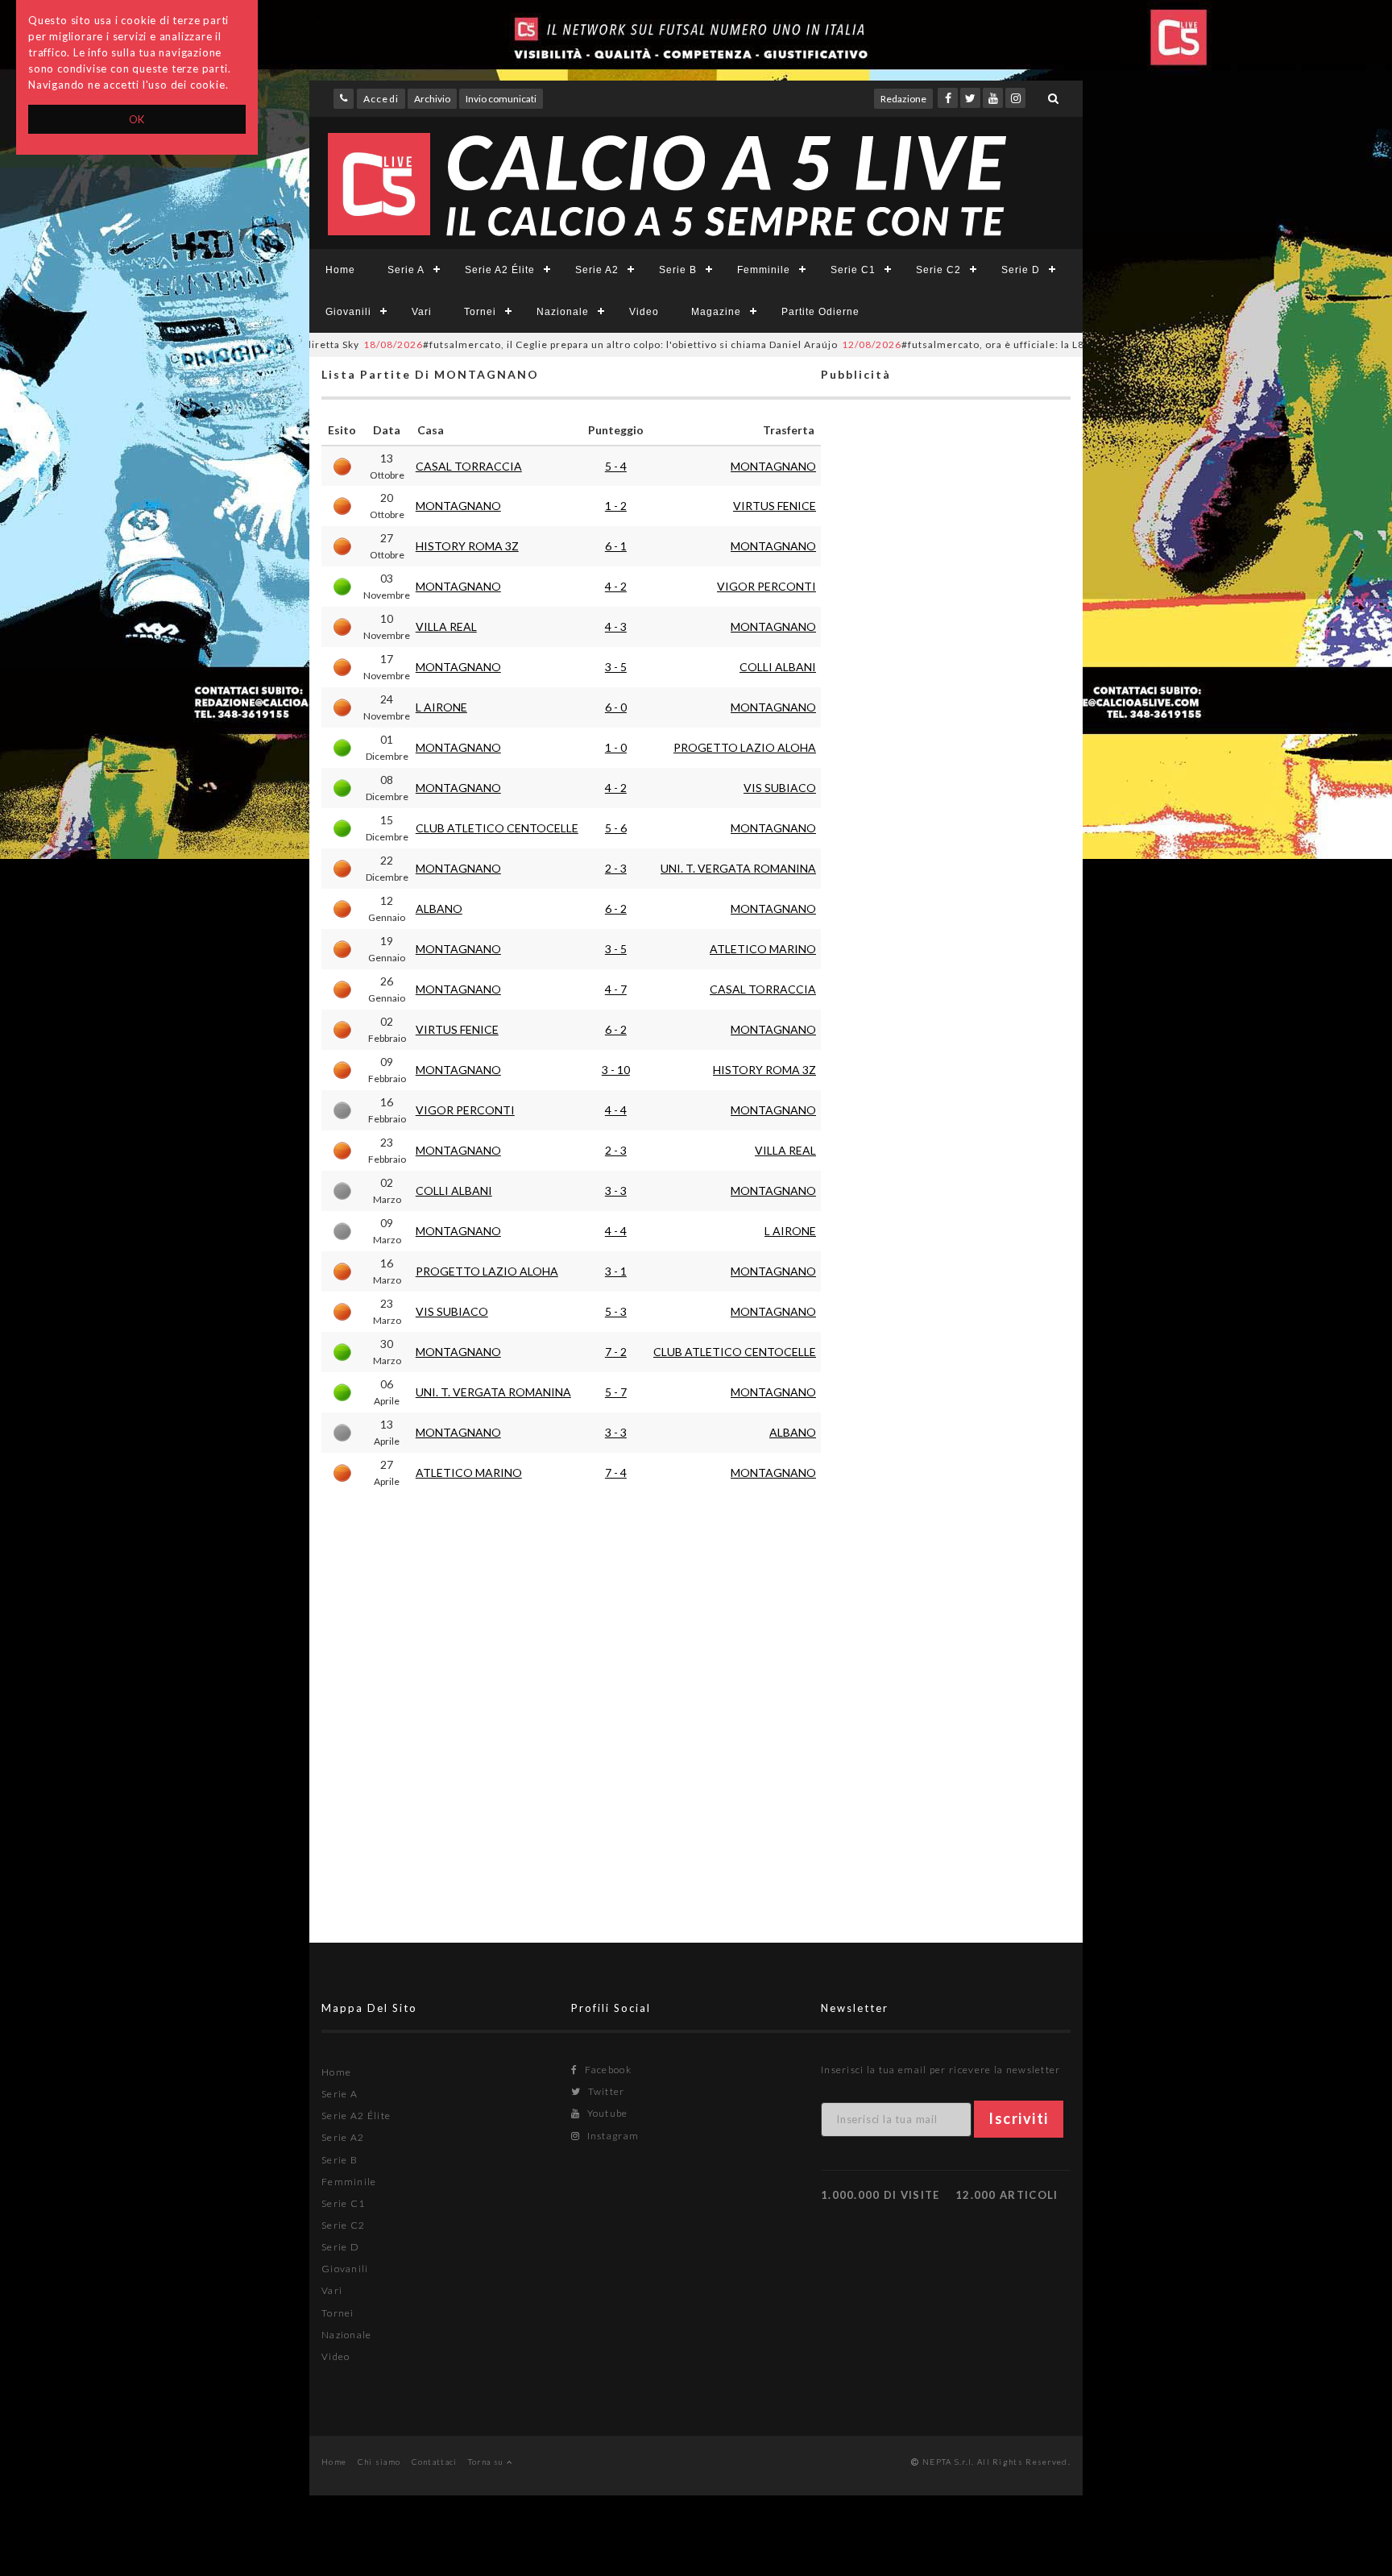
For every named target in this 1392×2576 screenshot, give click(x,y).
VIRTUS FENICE (775, 506)
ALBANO (439, 908)
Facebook (607, 2070)
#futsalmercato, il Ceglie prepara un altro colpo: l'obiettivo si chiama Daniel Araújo (536, 344)
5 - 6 (616, 828)
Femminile (764, 270)
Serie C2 (938, 270)
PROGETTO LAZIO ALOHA (745, 747)
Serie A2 (597, 270)
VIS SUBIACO (780, 788)
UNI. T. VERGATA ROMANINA (738, 868)
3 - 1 (616, 1271)
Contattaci (435, 2462)
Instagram (611, 2136)
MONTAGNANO (773, 466)
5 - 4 (616, 466)
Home (340, 270)
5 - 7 (616, 1392)
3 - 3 (616, 1191)
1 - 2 (616, 506)
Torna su (487, 2462)
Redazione (903, 99)
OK (137, 119)
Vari (422, 312)
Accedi (381, 99)
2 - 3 (616, 868)
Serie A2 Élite (500, 270)
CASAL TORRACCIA (469, 466)
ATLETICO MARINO (763, 949)
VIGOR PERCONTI (766, 586)
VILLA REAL (446, 626)
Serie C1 (853, 270)
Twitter (605, 2091)
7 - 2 (616, 1352)
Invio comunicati (501, 99)
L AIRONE (441, 707)
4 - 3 (616, 626)
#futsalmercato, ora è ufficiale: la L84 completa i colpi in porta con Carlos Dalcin (1008, 344)
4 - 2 (616, 586)
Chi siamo (379, 2462)
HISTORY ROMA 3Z (467, 546)
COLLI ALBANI (778, 667)
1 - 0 (616, 747)
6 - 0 (616, 707)
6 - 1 (616, 546)
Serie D (1021, 270)
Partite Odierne (820, 312)
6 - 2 (616, 908)
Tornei (480, 312)
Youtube (606, 2113)
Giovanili (348, 312)
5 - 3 (616, 1311)
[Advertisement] (946, 1044)
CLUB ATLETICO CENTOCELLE (497, 828)
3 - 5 (616, 667)
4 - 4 (616, 1110)
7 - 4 (616, 1473)
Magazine (716, 312)
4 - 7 (616, 989)
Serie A (406, 270)
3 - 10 (616, 1070)
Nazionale (563, 312)
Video (644, 312)
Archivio (432, 99)
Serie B (678, 270)
